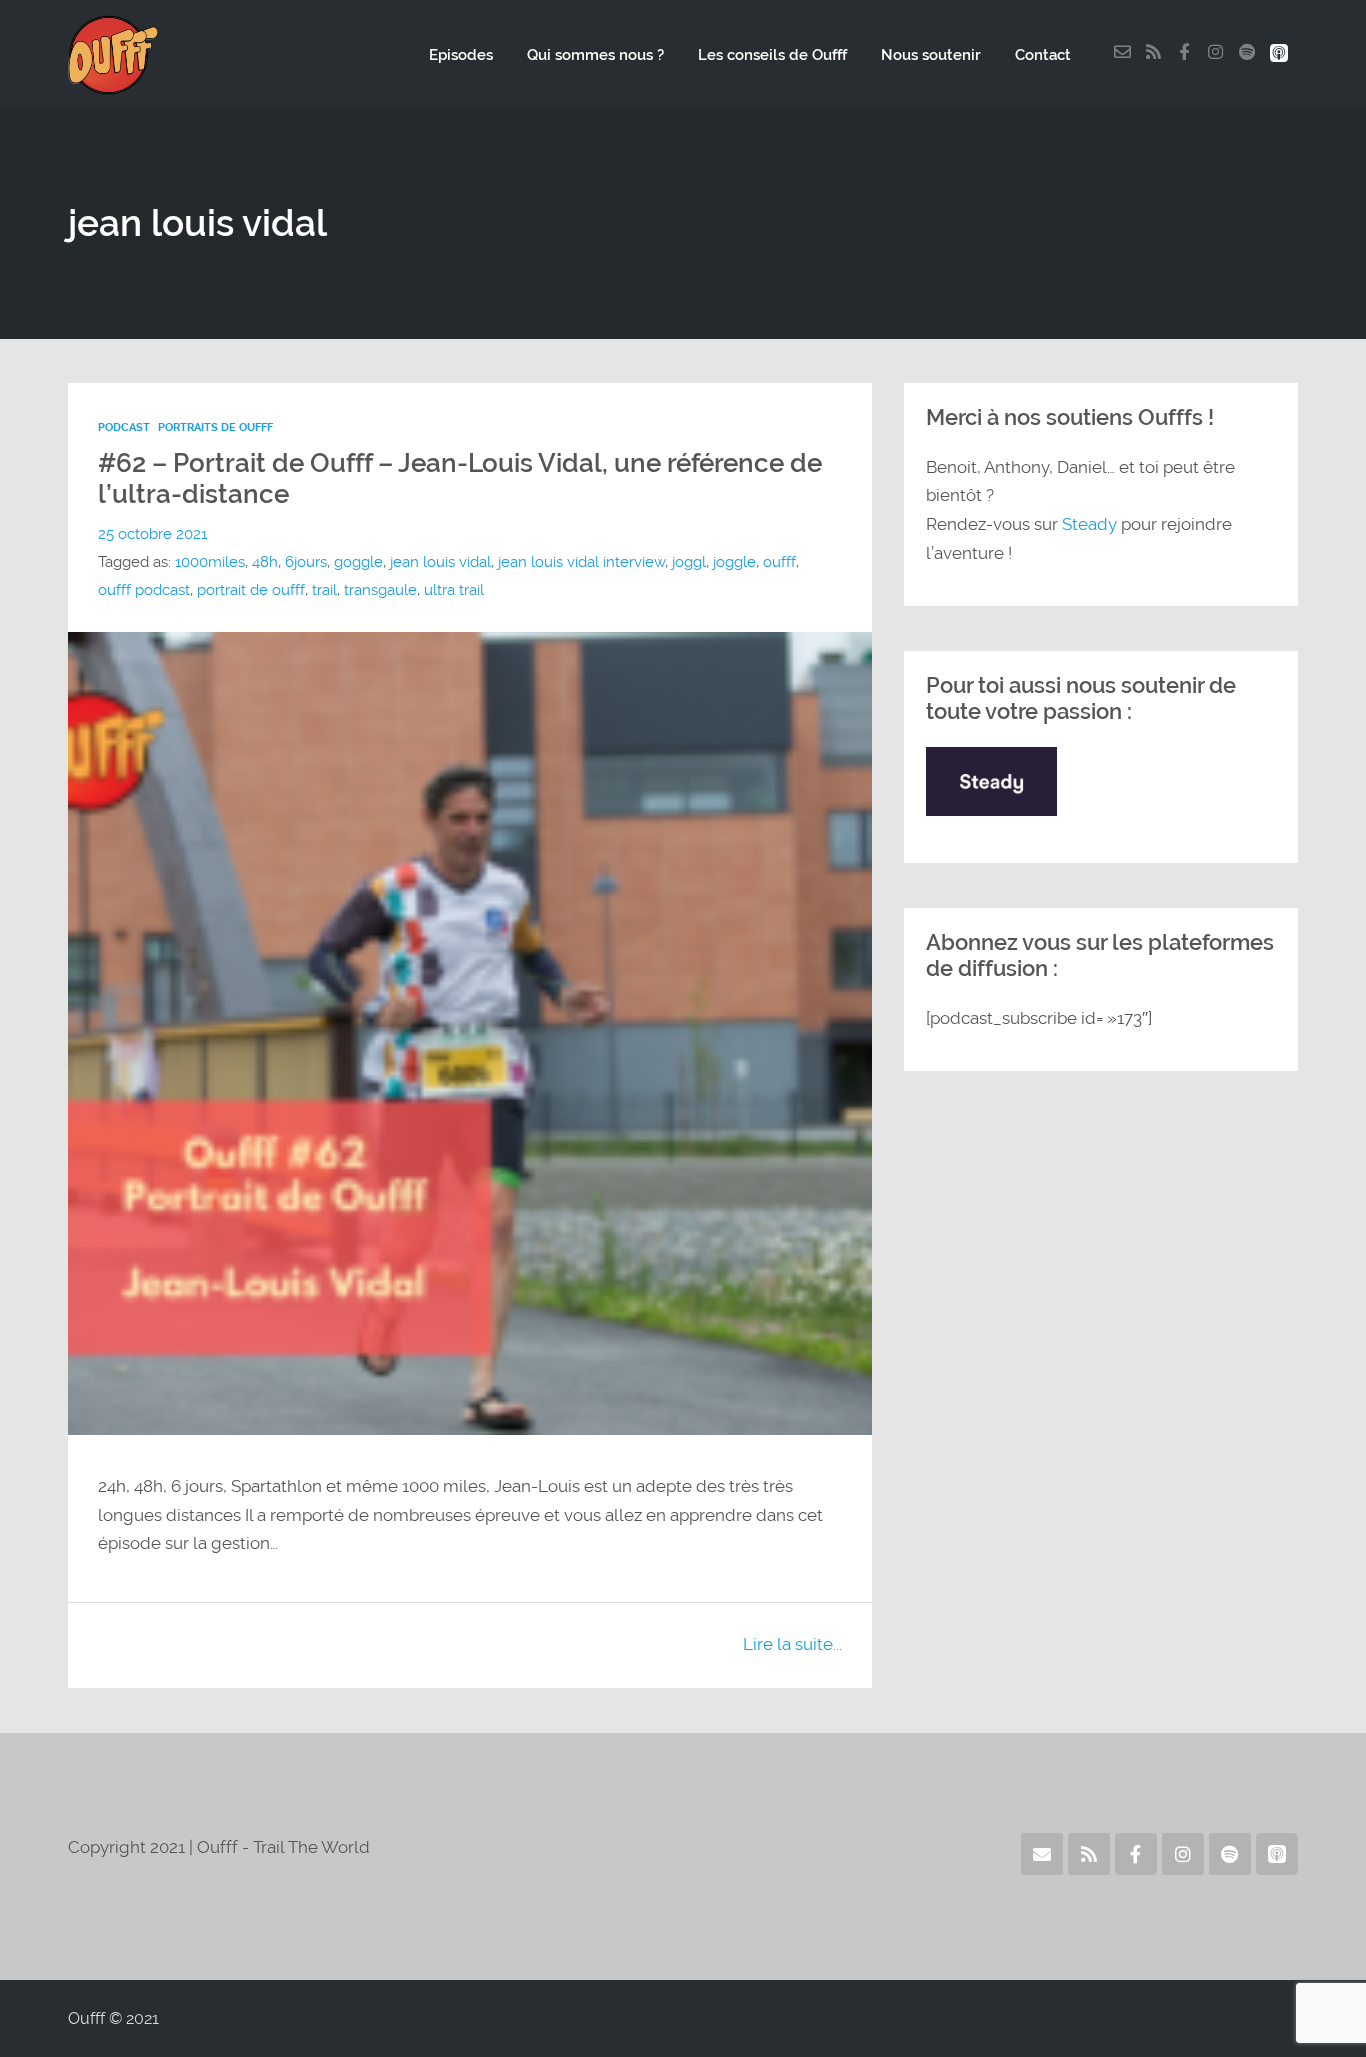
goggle (358, 562)
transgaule (380, 590)
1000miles (210, 562)
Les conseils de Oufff (772, 55)
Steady (1089, 524)
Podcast (124, 427)
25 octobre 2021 (152, 534)
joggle (734, 562)
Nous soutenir (931, 55)
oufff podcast (144, 590)
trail (324, 590)
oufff (779, 562)
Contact (1043, 55)
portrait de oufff (251, 590)
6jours (306, 562)
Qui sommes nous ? (595, 55)
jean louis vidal (440, 562)
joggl (689, 562)
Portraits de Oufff (215, 427)
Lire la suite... (792, 1644)
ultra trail (454, 590)
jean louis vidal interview (581, 562)
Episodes (461, 55)
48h (265, 562)
